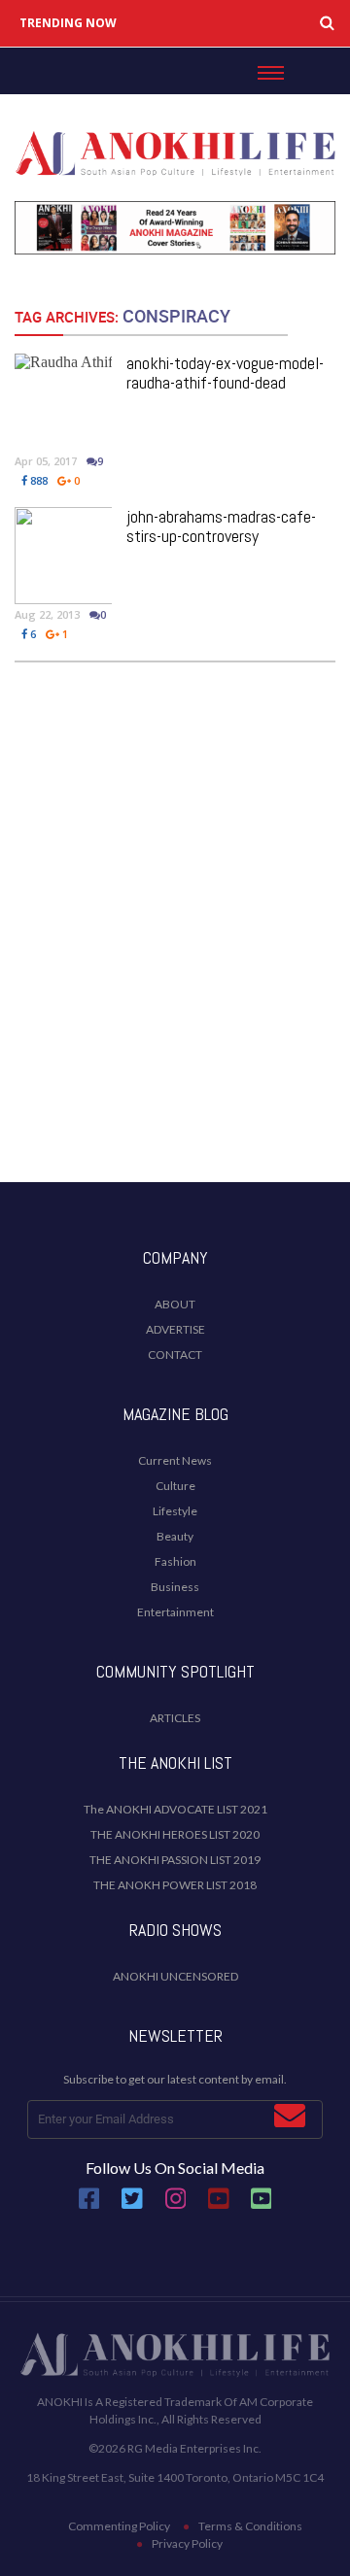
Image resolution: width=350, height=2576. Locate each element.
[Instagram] (176, 2205)
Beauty (175, 1536)
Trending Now (68, 23)
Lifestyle (175, 1511)
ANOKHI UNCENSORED (175, 1976)
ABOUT (175, 1304)
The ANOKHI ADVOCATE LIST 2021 (175, 1809)
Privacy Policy (187, 2543)
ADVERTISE (175, 1329)
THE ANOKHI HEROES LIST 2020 (175, 1834)
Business (175, 1587)
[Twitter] (132, 2205)
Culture (175, 1486)
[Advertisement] (175, 973)
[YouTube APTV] (220, 2205)
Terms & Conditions (250, 2526)
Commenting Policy (119, 2526)
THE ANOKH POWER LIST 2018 (175, 1885)
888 (37, 480)
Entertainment (175, 1612)
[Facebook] (89, 2205)
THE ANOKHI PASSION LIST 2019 (175, 1860)
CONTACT (175, 1355)
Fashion (175, 1561)
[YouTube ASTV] (262, 2205)
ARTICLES (175, 1718)
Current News (175, 1460)
